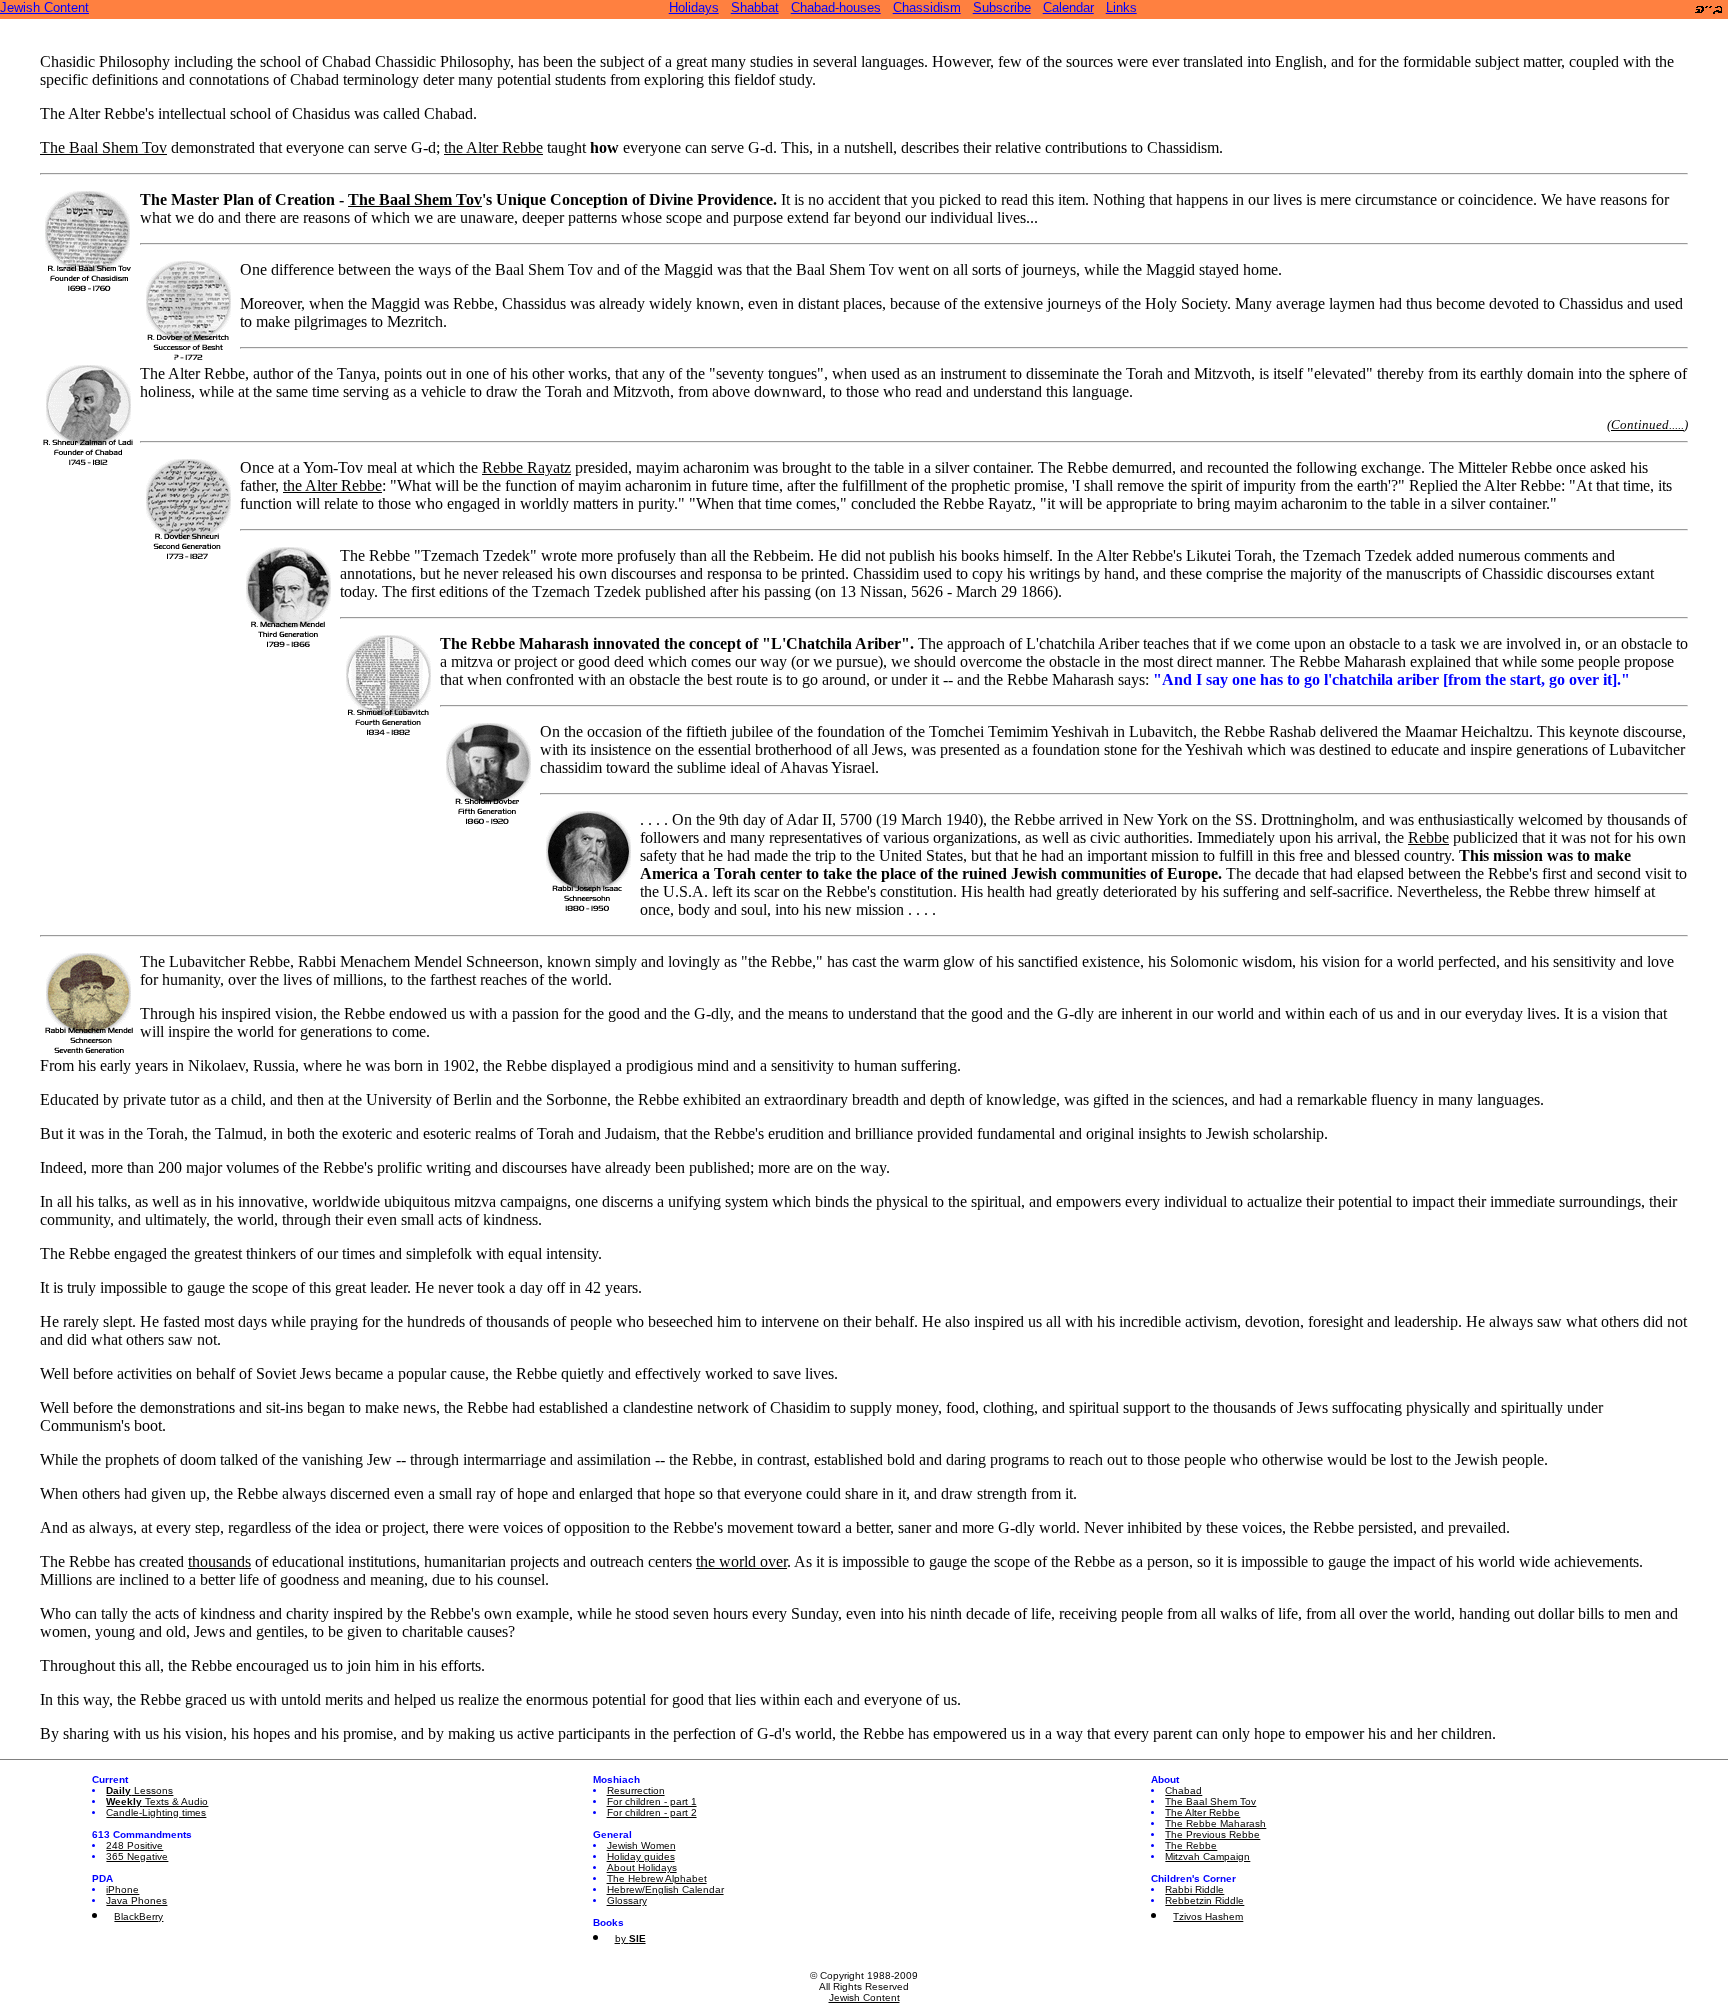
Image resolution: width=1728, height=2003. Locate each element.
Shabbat (755, 7)
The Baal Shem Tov (103, 147)
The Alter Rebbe (1202, 1812)
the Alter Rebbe (493, 147)
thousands (219, 1561)
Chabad (1183, 1790)
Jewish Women (641, 1845)
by (630, 1938)
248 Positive (134, 1845)
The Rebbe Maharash (1215, 1823)
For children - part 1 (652, 1801)
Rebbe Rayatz (526, 467)
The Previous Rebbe (1212, 1834)
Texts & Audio (157, 1801)
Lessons (139, 1790)
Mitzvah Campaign (1207, 1856)
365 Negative (137, 1856)
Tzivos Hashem (1208, 1916)
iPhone (122, 1889)
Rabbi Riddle (1194, 1889)
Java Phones (136, 1900)
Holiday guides (641, 1856)
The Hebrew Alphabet (657, 1878)
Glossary (627, 1900)
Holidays (694, 7)
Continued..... (1647, 424)
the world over (741, 1561)
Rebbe (1428, 837)
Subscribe (1002, 7)
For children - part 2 (652, 1812)
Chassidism (927, 7)
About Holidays (642, 1867)
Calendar (1068, 7)
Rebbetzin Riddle (1204, 1900)
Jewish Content (44, 7)
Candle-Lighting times (156, 1812)
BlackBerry (138, 1916)
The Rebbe (1191, 1845)
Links (1121, 7)
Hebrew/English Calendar (665, 1889)
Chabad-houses (836, 7)
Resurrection (636, 1790)
